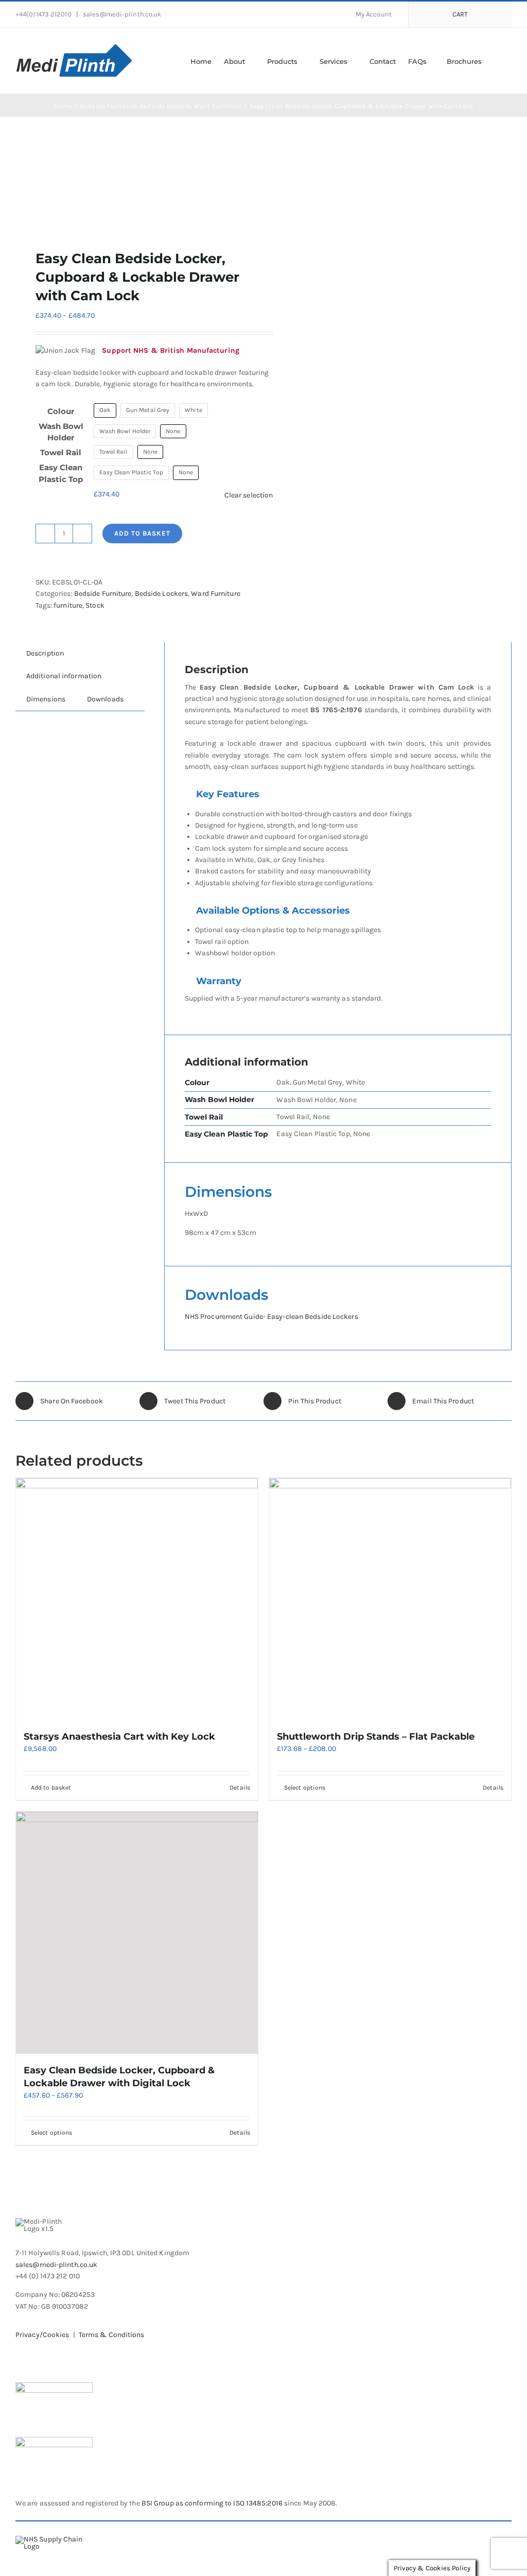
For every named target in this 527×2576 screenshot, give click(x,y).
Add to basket (142, 533)
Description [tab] (45, 653)
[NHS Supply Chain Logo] (57, 2539)
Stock (95, 605)
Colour (61, 411)
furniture (68, 605)
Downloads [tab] (105, 699)
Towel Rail (61, 452)
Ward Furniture (215, 594)
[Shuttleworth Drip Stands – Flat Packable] (390, 1599)
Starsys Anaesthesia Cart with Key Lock (119, 1737)
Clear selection (249, 495)
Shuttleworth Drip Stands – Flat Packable (376, 1737)
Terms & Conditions (112, 2335)
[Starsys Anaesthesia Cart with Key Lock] (137, 1599)
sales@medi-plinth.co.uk (121, 14)
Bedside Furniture (103, 594)
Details (240, 1788)
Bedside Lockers (162, 594)
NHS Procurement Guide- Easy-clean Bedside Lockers (271, 1317)
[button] (497, 61)
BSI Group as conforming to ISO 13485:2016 (211, 2503)
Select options (305, 1788)
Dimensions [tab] (46, 699)
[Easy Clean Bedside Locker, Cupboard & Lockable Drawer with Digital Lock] (137, 1933)
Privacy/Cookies (42, 2335)
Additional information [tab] (64, 676)
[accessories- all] (135, 183)
